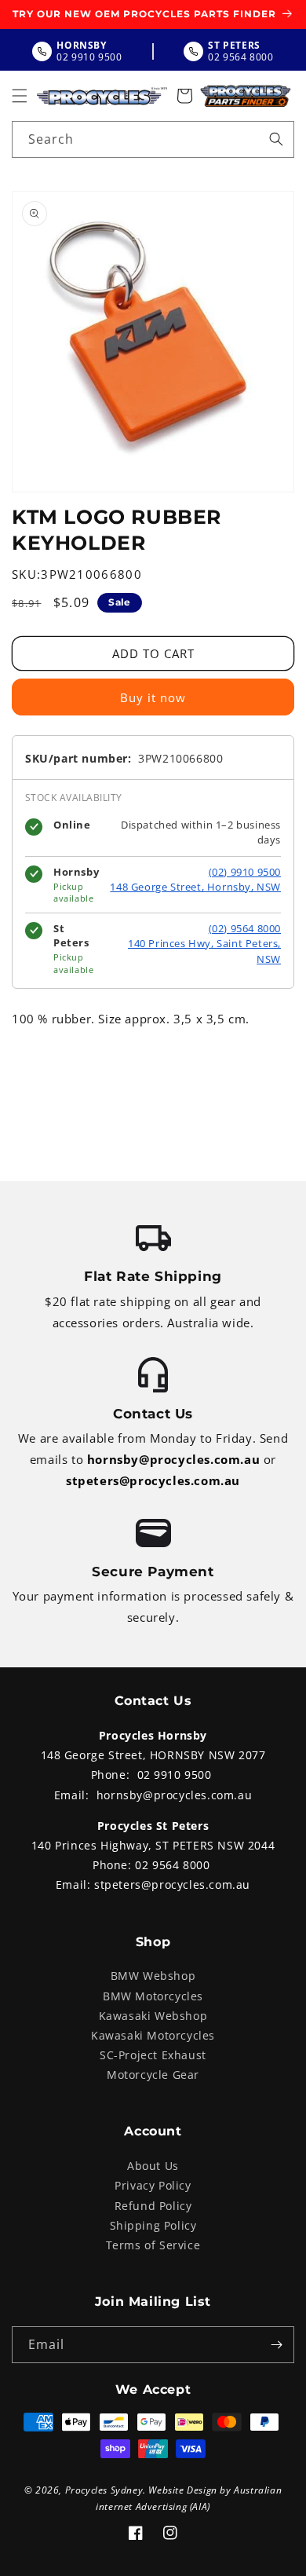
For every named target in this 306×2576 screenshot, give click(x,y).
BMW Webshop (153, 1976)
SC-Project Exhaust (153, 2055)
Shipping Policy (153, 2225)
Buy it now (153, 697)
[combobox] (153, 139)
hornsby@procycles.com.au (173, 1459)
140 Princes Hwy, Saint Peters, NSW (204, 951)
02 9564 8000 (172, 1865)
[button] (20, 96)
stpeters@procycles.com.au (153, 1480)
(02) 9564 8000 (245, 928)
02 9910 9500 (175, 1775)
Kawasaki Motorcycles (153, 2035)
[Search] (276, 139)
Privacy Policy (153, 2185)
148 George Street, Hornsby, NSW (195, 887)
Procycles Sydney (104, 2490)
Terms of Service (153, 2245)
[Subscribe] (276, 2345)
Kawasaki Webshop (153, 2016)
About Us (153, 2166)
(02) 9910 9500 (245, 872)
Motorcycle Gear (153, 2075)
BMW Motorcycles (153, 1996)
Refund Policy (153, 2206)
